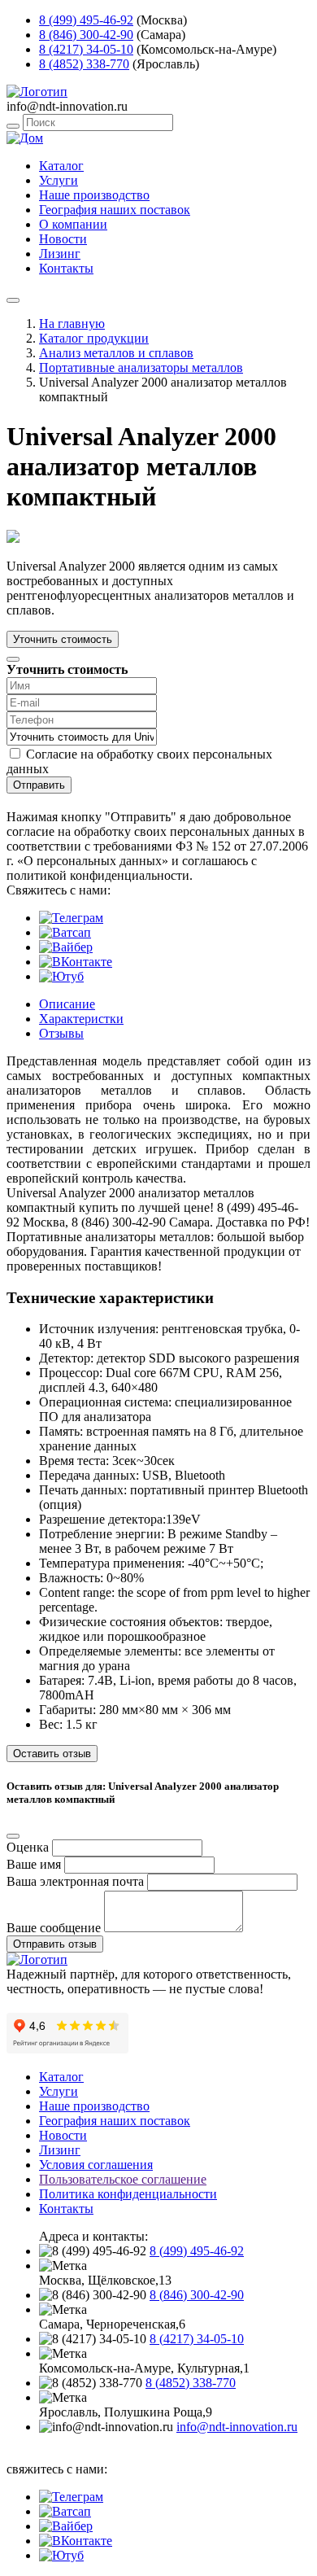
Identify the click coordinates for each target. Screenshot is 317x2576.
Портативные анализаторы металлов (141, 367)
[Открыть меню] (13, 300)
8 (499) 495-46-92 (86, 20)
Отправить (39, 785)
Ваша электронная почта (75, 1881)
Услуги (59, 180)
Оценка (28, 1847)
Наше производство (94, 195)
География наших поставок (115, 210)
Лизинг (60, 254)
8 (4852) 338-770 (84, 64)
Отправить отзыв (55, 1944)
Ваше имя (34, 1864)
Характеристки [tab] (81, 1019)
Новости (63, 239)
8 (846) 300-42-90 (86, 35)
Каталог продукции (94, 338)
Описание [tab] (67, 1004)
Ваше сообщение (54, 1928)
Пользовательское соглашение (123, 2179)
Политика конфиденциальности (128, 2194)
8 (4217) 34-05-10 (86, 49)
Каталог (61, 166)
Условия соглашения (96, 2165)
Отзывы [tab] (61, 1033)
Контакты (66, 268)
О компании (73, 224)
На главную (72, 324)
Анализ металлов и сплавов (116, 353)
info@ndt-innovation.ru (237, 2427)
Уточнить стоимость (63, 639)
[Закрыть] (13, 659)
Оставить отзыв (52, 1754)
